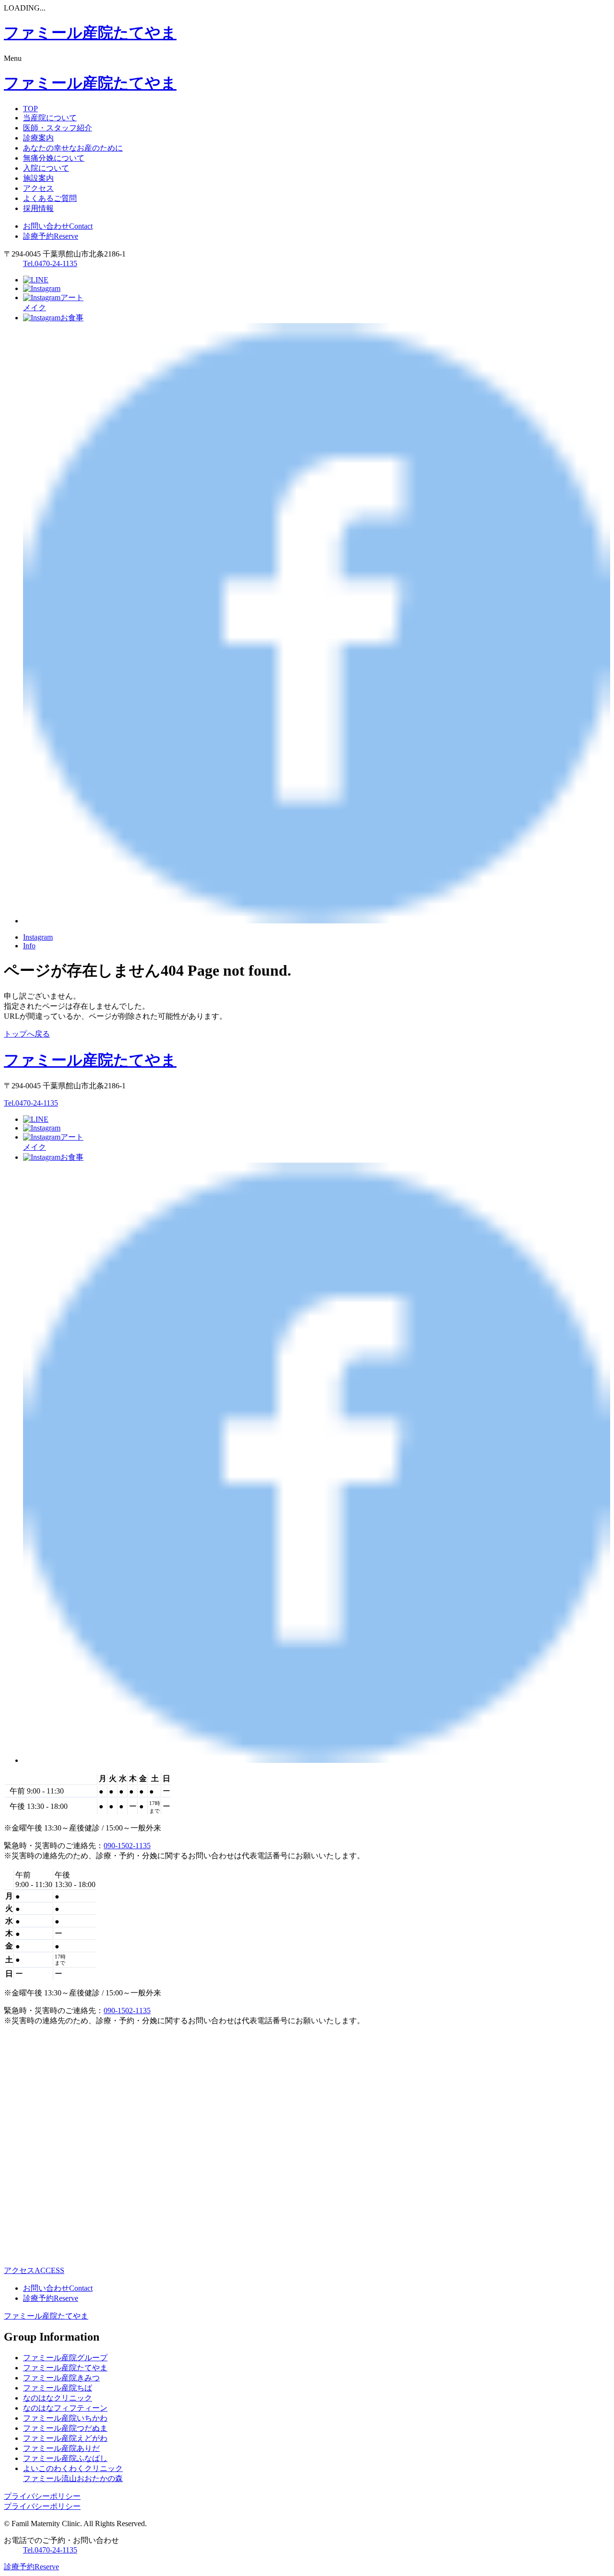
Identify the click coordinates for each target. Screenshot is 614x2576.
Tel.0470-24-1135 (50, 263)
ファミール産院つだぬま (65, 2428)
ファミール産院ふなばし (65, 2458)
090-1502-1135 (127, 1846)
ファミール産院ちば (58, 2388)
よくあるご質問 (50, 198)
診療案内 (38, 138)
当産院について (50, 118)
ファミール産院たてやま (46, 2316)
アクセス (38, 188)
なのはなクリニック (58, 2398)
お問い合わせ (58, 226)
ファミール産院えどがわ (65, 2438)
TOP (30, 109)
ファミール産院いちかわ (65, 2418)
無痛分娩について (54, 158)
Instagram (38, 937)
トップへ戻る (27, 1034)
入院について (46, 168)
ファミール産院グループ (65, 2358)
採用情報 (38, 208)
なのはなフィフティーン (65, 2408)
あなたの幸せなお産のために (73, 148)
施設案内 (38, 178)
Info (29, 946)
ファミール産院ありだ (61, 2448)
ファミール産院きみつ (61, 2378)
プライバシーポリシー (42, 2496)
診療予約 (51, 236)
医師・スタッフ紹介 (58, 128)
